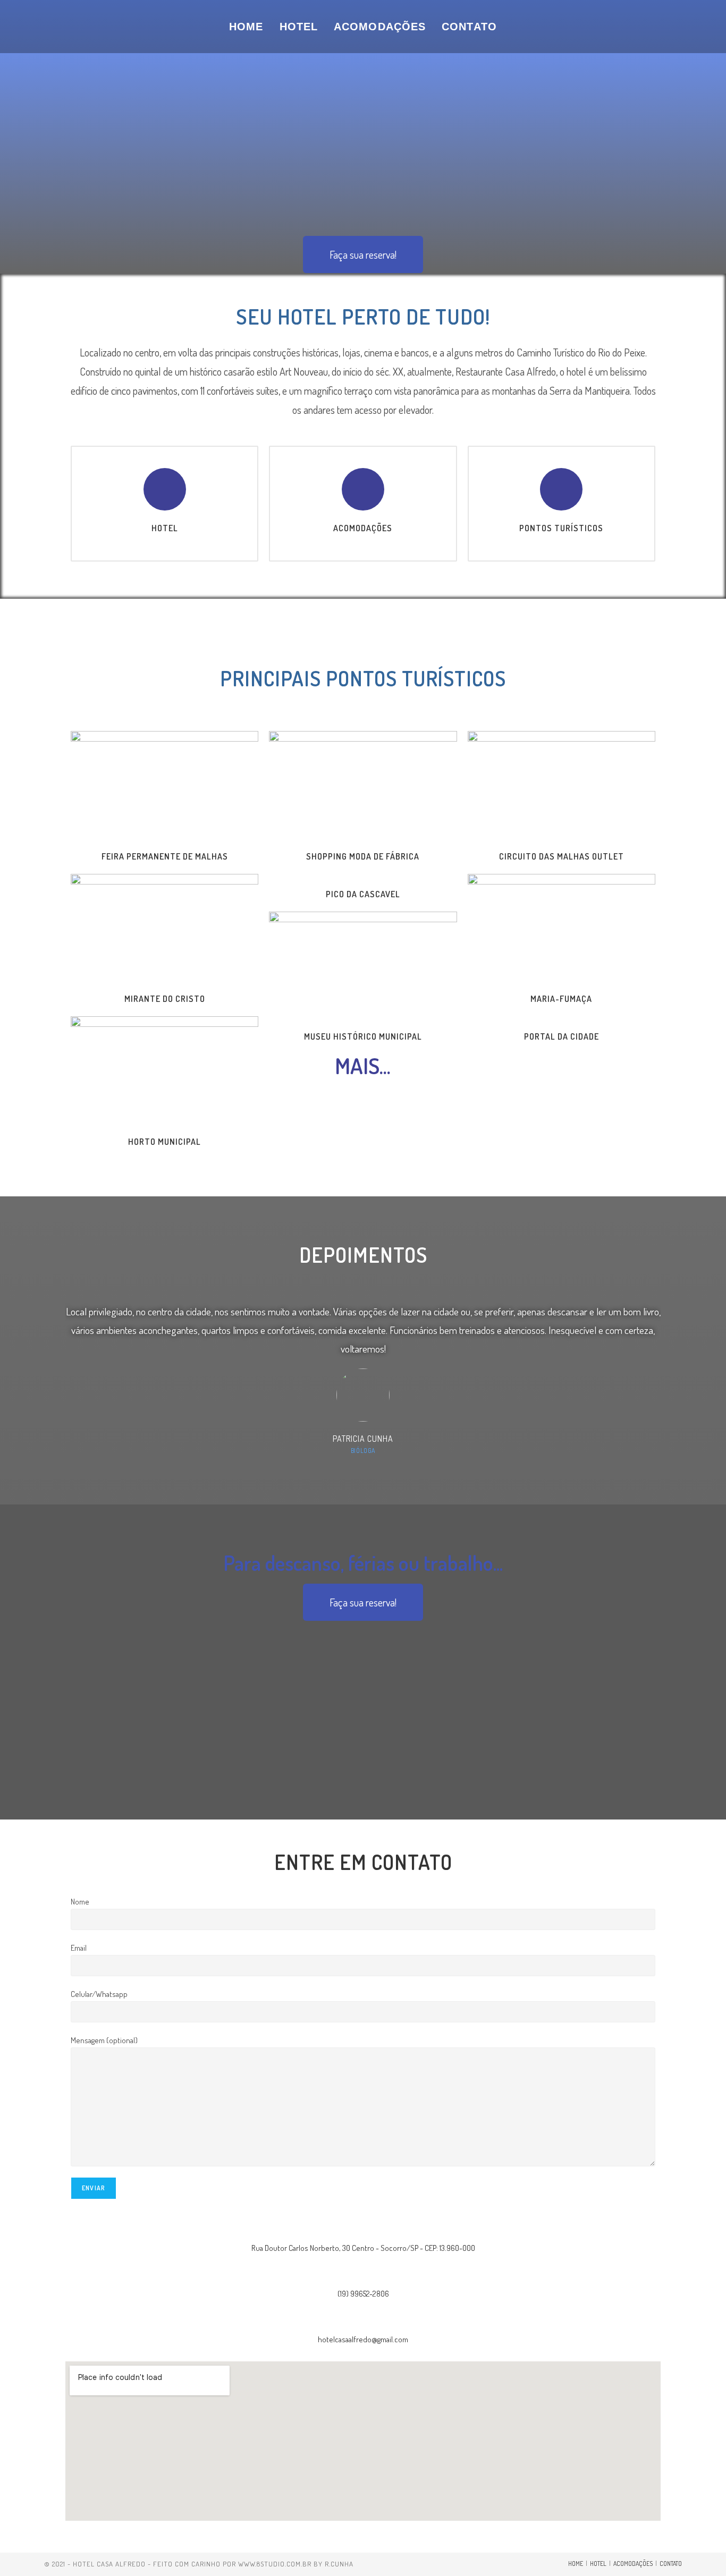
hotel (165, 528)
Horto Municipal (164, 1142)
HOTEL (598, 2564)
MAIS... (363, 1065)
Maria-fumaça (561, 999)
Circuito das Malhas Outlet (562, 856)
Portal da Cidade (562, 1036)
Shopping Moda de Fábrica (363, 856)
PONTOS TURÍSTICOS (561, 528)
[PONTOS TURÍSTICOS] (561, 489)
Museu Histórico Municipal (363, 1036)
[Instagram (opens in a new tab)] (676, 26)
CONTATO (671, 2564)
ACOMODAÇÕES (633, 2564)
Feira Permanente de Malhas (165, 856)
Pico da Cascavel (363, 894)
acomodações (363, 528)
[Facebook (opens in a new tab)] (655, 26)
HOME (576, 2564)
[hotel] (165, 489)
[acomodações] (363, 489)
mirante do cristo (165, 999)
